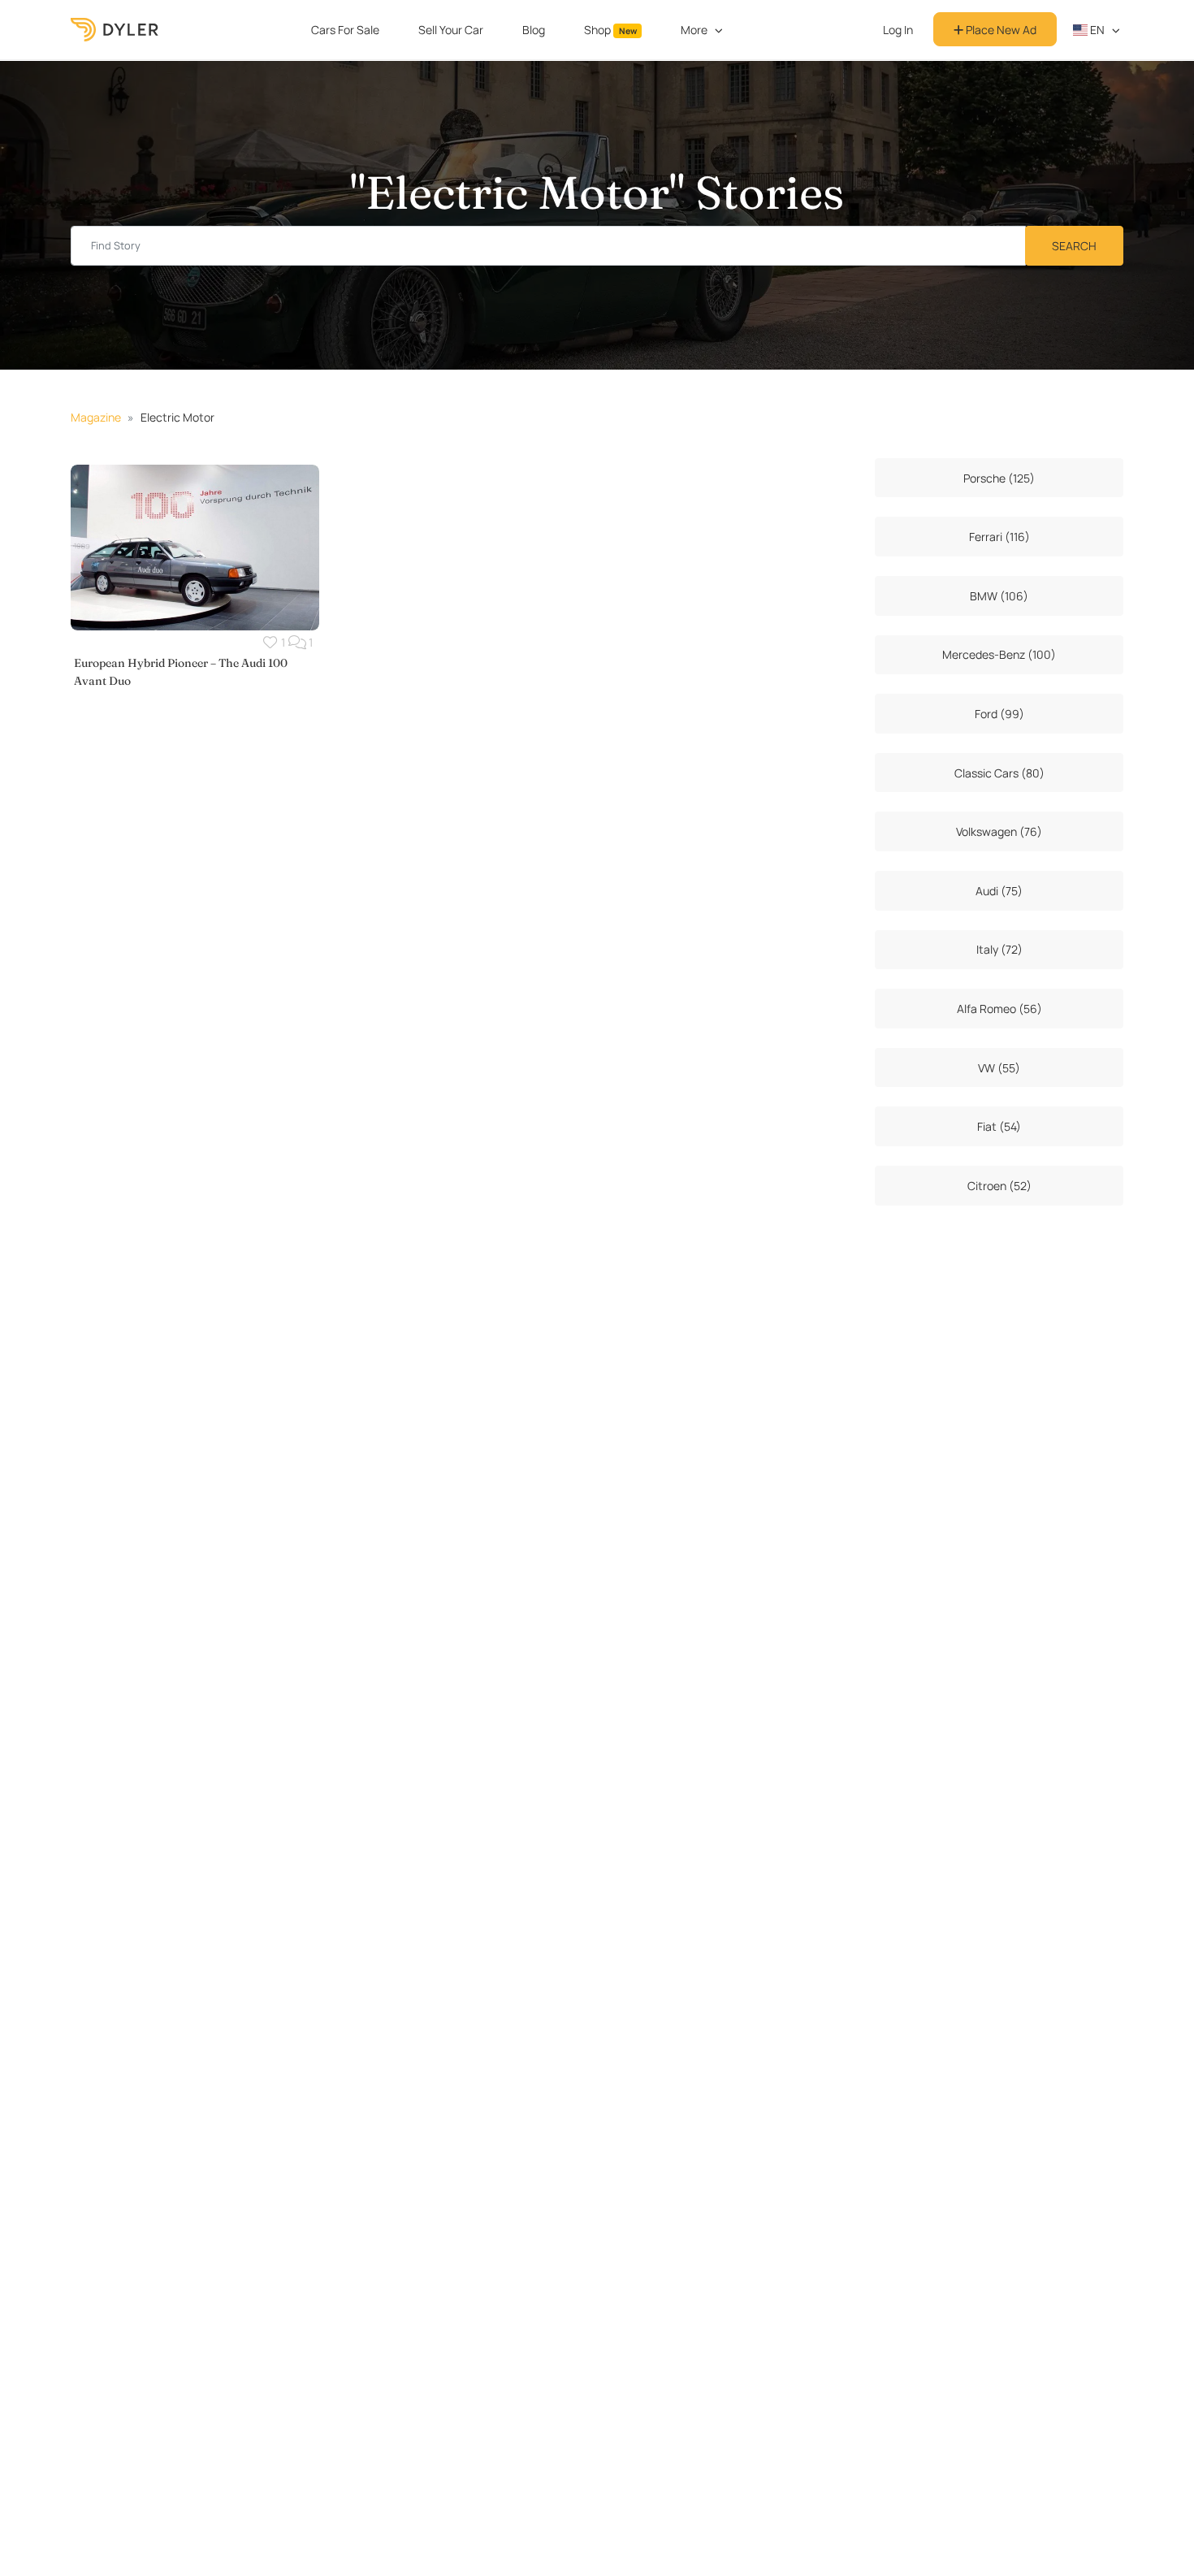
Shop (610, 30)
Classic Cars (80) (999, 773)
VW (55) (999, 1068)
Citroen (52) (999, 1186)
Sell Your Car (451, 30)
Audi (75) (999, 891)
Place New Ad (1000, 30)
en (1096, 30)
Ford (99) (999, 714)
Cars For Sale (345, 30)
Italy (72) (999, 949)
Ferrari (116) (999, 537)
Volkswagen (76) (999, 831)
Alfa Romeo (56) (999, 1009)
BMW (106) (999, 596)
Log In (898, 30)
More (694, 30)
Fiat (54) (999, 1126)
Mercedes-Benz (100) (999, 654)
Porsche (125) (999, 478)
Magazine (96, 417)
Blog (534, 30)
